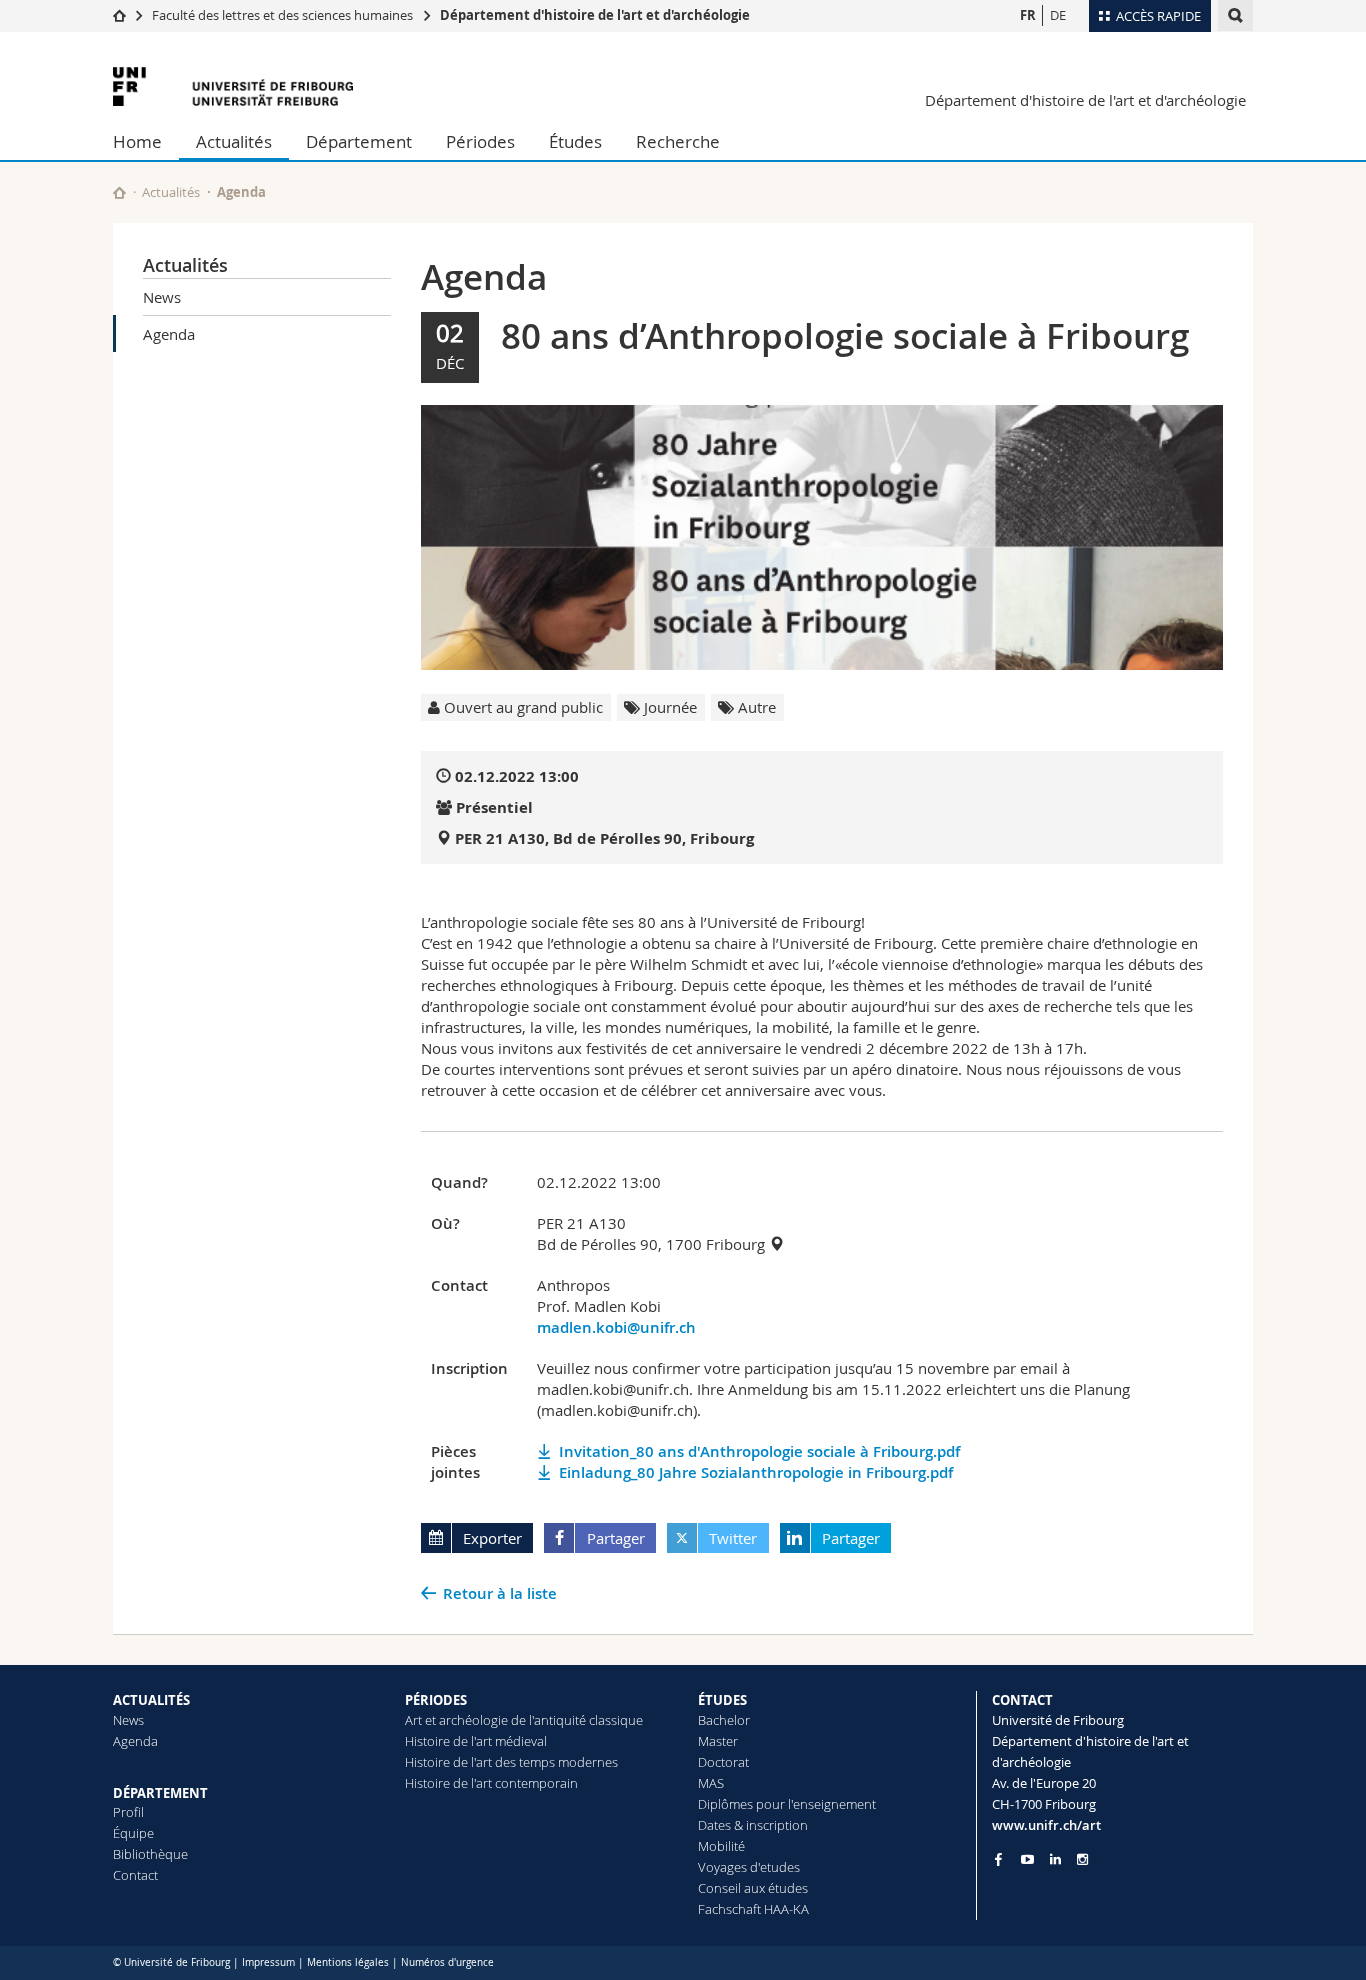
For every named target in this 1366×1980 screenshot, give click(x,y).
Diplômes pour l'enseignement (787, 1804)
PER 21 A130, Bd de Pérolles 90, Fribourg (604, 838)
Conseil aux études (753, 1888)
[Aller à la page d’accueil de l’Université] (233, 86)
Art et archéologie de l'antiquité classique (524, 1720)
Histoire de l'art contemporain (491, 1783)
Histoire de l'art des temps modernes (511, 1762)
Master (718, 1741)
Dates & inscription (753, 1825)
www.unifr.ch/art (1046, 1825)
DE (1058, 15)
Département (359, 141)
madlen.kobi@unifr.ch (616, 1327)
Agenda (169, 334)
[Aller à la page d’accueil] (119, 15)
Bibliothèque (150, 1854)
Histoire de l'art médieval (476, 1741)
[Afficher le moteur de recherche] (1235, 15)
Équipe (133, 1833)
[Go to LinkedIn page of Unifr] (1055, 1859)
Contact (135, 1875)
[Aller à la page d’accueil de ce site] (119, 192)
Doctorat (723, 1762)
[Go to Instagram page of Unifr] (1082, 1859)
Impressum (268, 1962)
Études (575, 141)
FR (1028, 15)
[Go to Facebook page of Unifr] (998, 1859)
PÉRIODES (436, 1700)
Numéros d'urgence (447, 1962)
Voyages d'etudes (749, 1867)
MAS (711, 1783)
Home (137, 141)
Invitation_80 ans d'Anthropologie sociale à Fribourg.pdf (759, 1451)
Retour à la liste (500, 1593)
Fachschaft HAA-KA (753, 1909)
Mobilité (721, 1846)
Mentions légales (348, 1962)
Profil (128, 1812)
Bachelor (724, 1720)
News (162, 297)
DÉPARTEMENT (160, 1793)
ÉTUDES (722, 1700)
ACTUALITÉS (151, 1700)
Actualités (234, 141)
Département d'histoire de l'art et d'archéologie (595, 15)
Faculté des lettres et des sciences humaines (282, 15)
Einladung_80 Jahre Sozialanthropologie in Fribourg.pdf (756, 1472)
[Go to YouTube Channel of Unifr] (1027, 1859)
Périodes (480, 141)
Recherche (678, 141)
